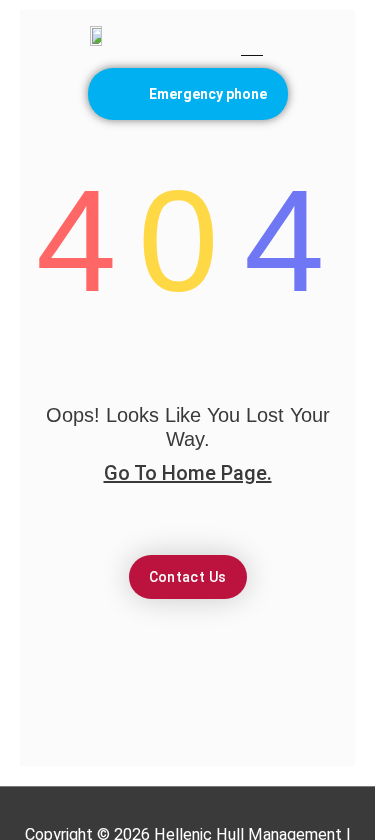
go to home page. (188, 473)
